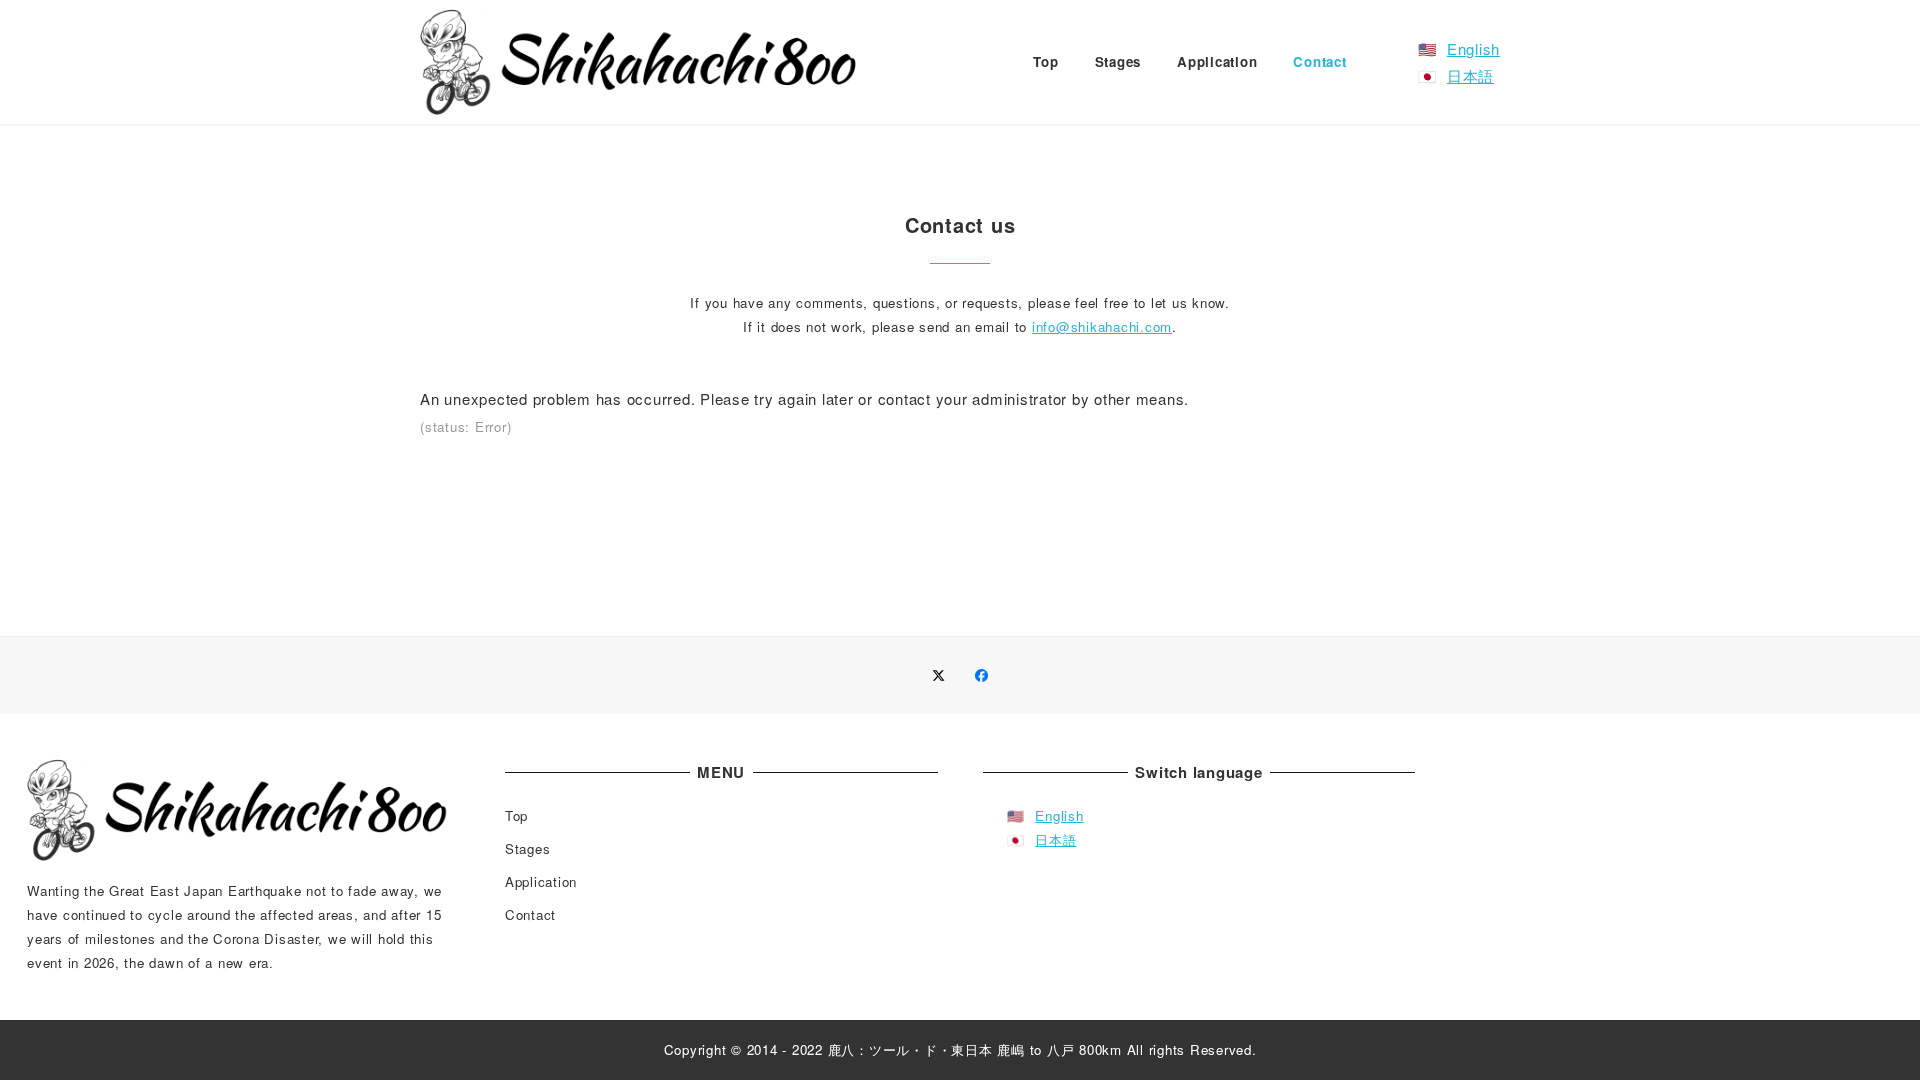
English (1473, 48)
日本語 (1470, 75)
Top (516, 815)
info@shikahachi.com (1102, 326)
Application (541, 881)
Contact (530, 914)
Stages (528, 848)
